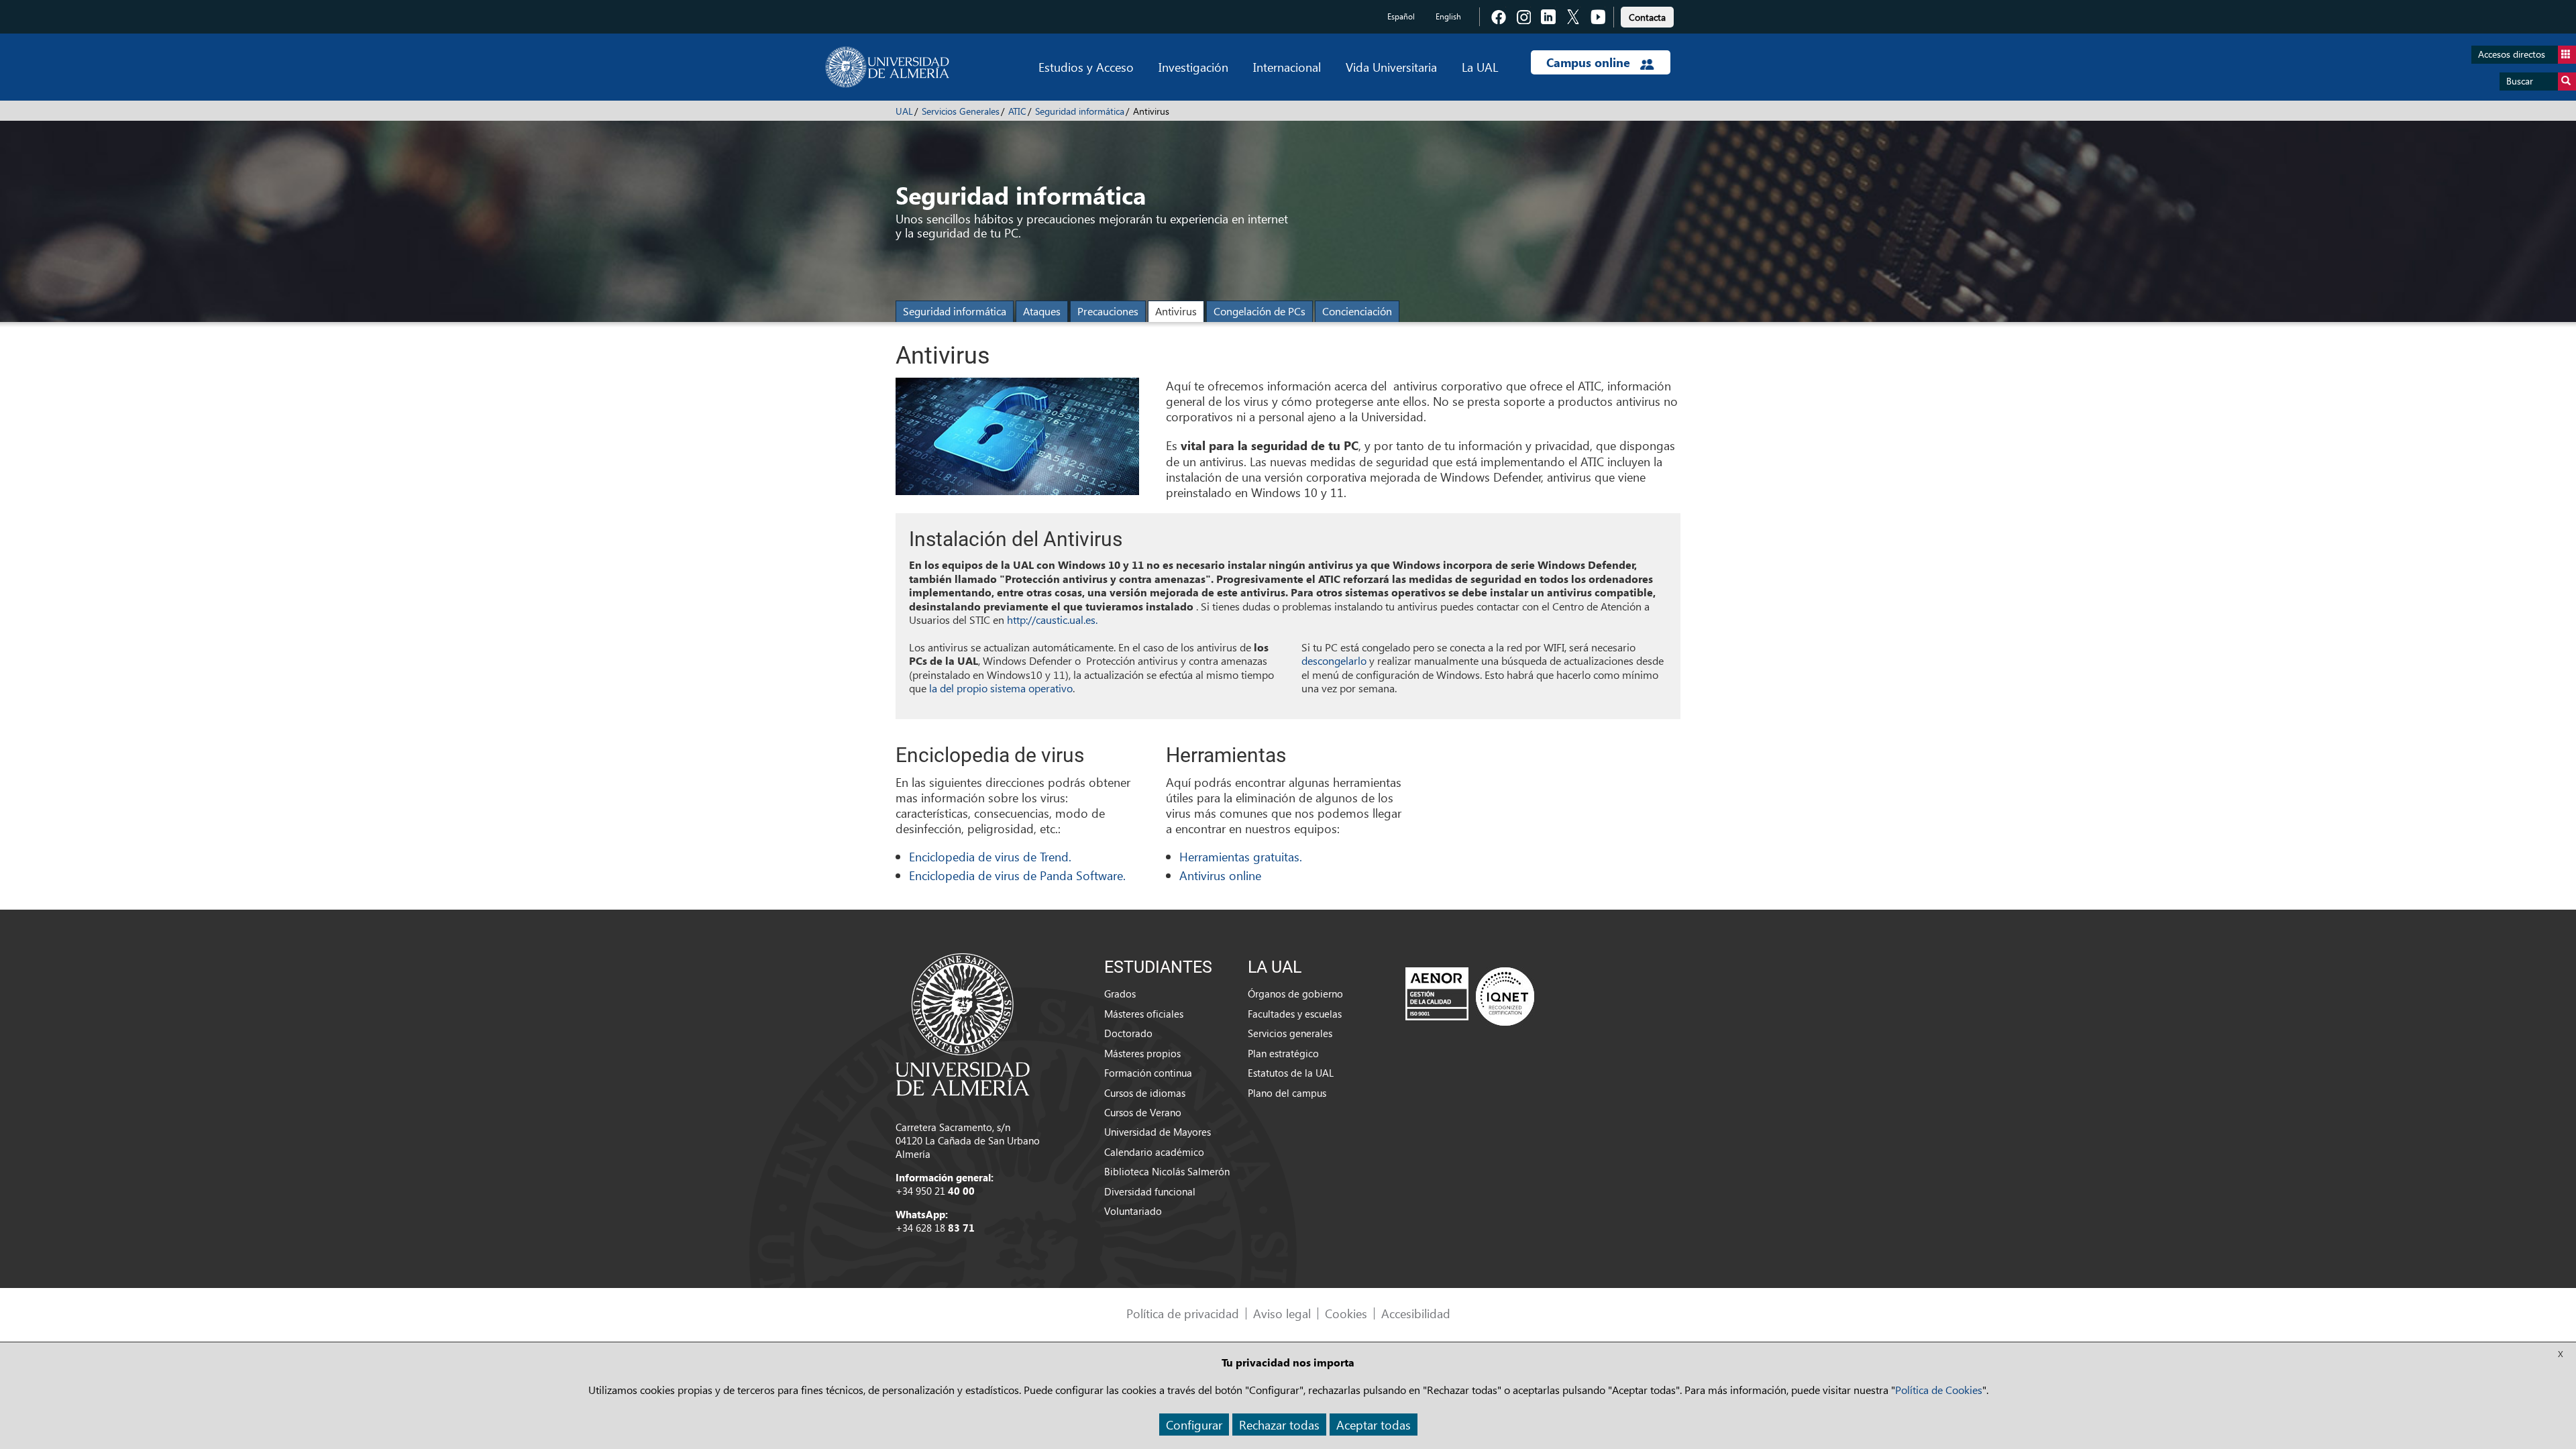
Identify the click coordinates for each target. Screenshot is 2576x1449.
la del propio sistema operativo (1001, 688)
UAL (904, 111)
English (1448, 16)
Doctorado (1128, 1033)
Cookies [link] (1346, 1313)
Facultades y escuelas (1295, 1014)
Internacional (1287, 67)
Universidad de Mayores (1158, 1132)
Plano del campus (1287, 1093)
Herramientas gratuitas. (1241, 856)
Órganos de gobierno (1295, 994)
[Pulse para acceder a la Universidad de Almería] (963, 1023)
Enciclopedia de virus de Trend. (990, 856)
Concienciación (1357, 311)
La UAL (1480, 67)
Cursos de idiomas (1145, 1093)
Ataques (1042, 311)
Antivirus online (1220, 875)
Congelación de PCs (1259, 311)
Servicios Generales (961, 111)
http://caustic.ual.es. (1052, 620)
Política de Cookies (1939, 1390)
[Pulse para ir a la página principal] (887, 67)
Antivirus (1176, 311)
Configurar (1194, 1425)
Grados (1120, 994)
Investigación (1193, 67)
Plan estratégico (1283, 1053)
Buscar (2520, 81)
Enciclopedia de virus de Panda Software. (1017, 875)
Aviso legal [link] (1282, 1313)
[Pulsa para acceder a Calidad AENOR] (1470, 996)
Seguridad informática (1080, 111)
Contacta (1647, 17)
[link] (1647, 15)
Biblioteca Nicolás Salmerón (1167, 1171)
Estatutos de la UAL (1291, 1073)
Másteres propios (1142, 1053)
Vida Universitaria (1391, 67)
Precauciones (1108, 311)
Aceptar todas (1374, 1425)
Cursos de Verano (1143, 1112)
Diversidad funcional (1150, 1191)
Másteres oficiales (1144, 1014)
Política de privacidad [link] (1183, 1313)
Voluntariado (1133, 1211)
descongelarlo (1334, 660)
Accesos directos (2512, 54)
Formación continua (1148, 1073)
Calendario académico (1154, 1152)
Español (1401, 16)
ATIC (1017, 111)
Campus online (1590, 62)
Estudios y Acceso (1086, 67)
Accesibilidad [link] (1416, 1313)
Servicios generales (1290, 1033)
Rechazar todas (1279, 1425)
